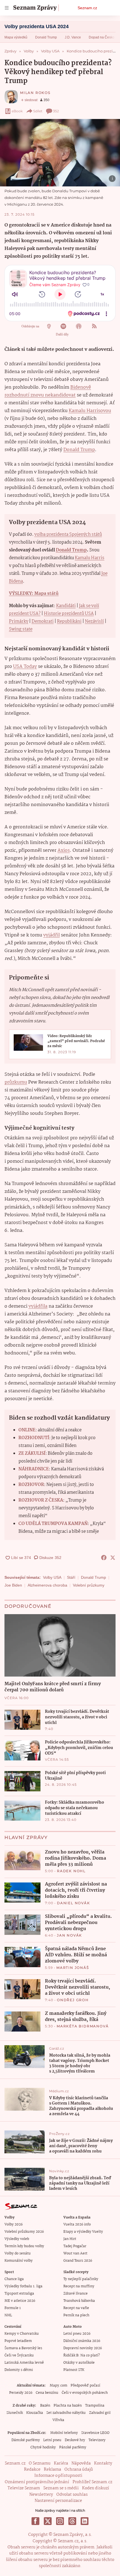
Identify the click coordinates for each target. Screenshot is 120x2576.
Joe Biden (13, 1585)
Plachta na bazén (68, 2406)
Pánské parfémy (73, 2447)
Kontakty (103, 2463)
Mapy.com (58, 2386)
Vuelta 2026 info (77, 2224)
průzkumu (16, 1082)
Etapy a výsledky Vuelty (83, 2232)
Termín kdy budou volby (24, 2246)
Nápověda (81, 2463)
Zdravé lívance (75, 2294)
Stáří (71, 1577)
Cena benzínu (47, 2393)
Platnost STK (74, 2370)
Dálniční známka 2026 (82, 2341)
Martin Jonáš (73, 1968)
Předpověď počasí (85, 2386)
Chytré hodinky (43, 2447)
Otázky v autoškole (79, 2363)
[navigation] (7, 8)
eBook (17, 111)
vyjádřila (38, 1306)
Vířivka (58, 2420)
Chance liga (14, 2279)
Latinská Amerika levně (24, 2363)
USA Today (25, 667)
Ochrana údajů (79, 2470)
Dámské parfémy (26, 2440)
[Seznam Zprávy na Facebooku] (35, 2521)
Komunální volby (19, 2261)
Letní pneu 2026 (77, 2334)
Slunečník (15, 2413)
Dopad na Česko (102, 37)
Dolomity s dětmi (19, 2370)
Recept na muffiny (79, 2286)
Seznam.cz (87, 8)
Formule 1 (13, 2308)
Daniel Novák (74, 1903)
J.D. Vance (73, 37)
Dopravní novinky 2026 (83, 2348)
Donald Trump (46, 37)
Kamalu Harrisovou (90, 411)
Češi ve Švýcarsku (19, 2355)
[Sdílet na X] (113, 1558)
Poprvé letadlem (18, 2341)
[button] (60, 153)
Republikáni (69, 622)
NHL (8, 2315)
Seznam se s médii (61, 2488)
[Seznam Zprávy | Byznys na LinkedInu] (85, 2521)
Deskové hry (75, 2440)
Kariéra (61, 2463)
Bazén (45, 2406)
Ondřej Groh (73, 2000)
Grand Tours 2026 (78, 2261)
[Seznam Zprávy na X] (48, 2521)
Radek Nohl (71, 1871)
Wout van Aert (75, 2253)
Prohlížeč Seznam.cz (92, 2482)
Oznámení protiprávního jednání (37, 2482)
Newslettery (41, 2495)
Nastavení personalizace (58, 2501)
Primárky (19, 622)
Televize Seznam (24, 2488)
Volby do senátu (18, 2253)
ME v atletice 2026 (20, 2301)
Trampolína (95, 2406)
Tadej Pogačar (75, 2246)
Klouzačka (35, 2413)
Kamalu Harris (90, 558)
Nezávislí (94, 622)
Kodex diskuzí (96, 2488)
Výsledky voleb (17, 2239)
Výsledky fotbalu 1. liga (23, 2286)
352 (56, 111)
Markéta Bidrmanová (83, 2026)
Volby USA (52, 1577)
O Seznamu (40, 2463)
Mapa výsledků (16, 37)
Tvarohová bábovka (79, 2301)
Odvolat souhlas (72, 2495)
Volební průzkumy (89, 1585)
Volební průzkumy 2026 (24, 2232)
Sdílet (38, 111)
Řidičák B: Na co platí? (82, 2355)
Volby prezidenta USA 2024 (37, 26)
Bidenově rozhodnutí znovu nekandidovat (48, 391)
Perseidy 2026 (21, 2393)
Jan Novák (69, 1935)
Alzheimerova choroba (47, 1585)
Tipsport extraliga (19, 2294)
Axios (64, 851)
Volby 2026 (14, 2224)
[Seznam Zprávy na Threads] (72, 2521)
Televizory (97, 2440)
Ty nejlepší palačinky (81, 2279)
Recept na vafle (76, 2308)
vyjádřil (51, 935)
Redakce (32, 2470)
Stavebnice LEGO (95, 2433)
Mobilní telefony (64, 2433)
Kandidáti (66, 606)
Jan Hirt (70, 2239)
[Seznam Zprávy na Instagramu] (60, 2521)
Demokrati (43, 622)
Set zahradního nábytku (66, 2413)
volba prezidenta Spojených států (68, 535)
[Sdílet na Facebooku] (104, 1558)
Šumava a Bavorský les (23, 2348)
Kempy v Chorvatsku (22, 2334)
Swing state (21, 629)
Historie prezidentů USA (69, 614)
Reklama (52, 2470)
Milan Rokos (35, 93)
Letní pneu (52, 2440)
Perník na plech (76, 2315)
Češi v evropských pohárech (85, 2393)
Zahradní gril (100, 2413)
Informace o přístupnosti (58, 2476)
